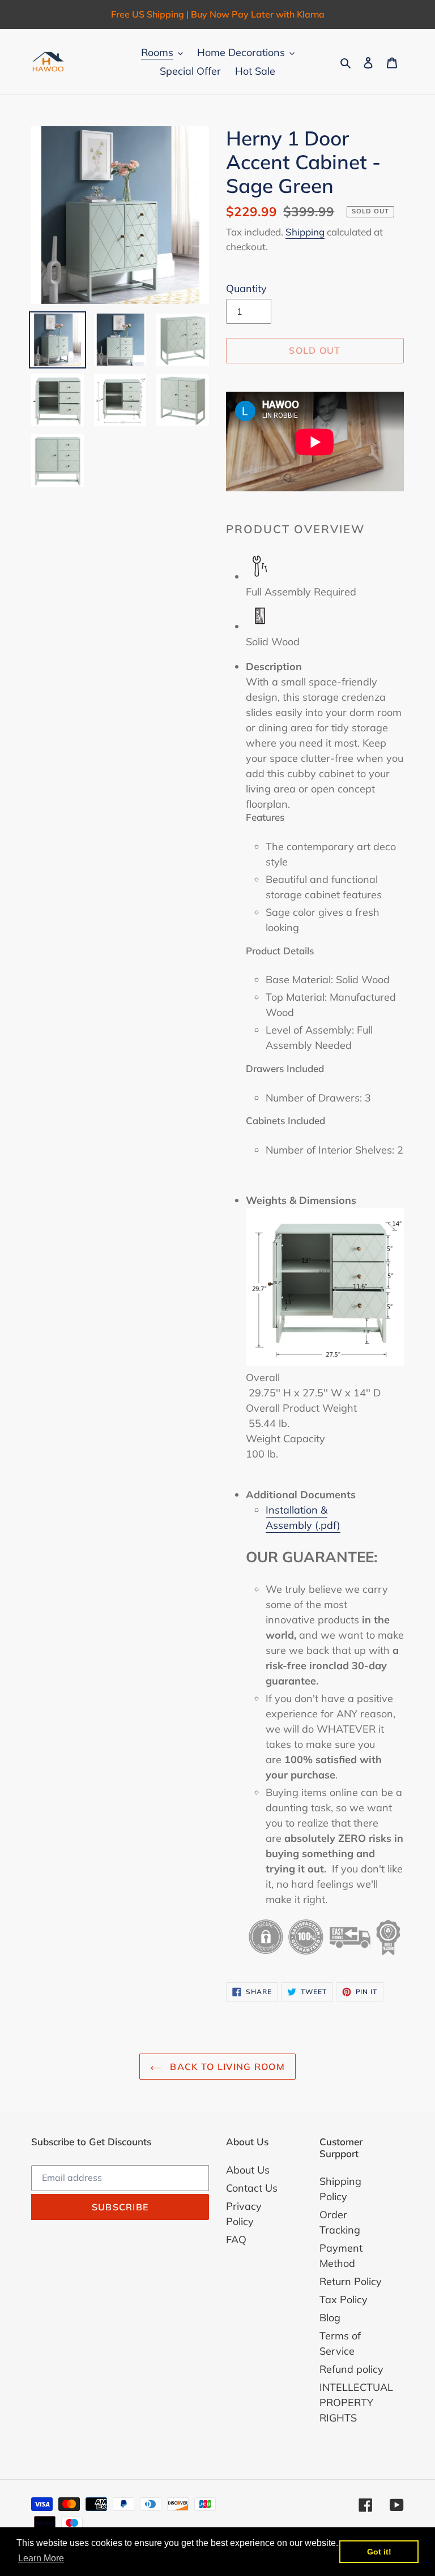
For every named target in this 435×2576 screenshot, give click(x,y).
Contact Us (252, 2188)
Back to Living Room (226, 2067)
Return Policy (351, 2281)
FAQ (236, 2239)
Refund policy (351, 2369)
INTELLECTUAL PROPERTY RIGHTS (356, 2403)
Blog (330, 2318)
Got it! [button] (379, 2552)
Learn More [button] (41, 2558)
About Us (248, 2170)
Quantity (246, 288)
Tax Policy (344, 2299)
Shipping (305, 232)
